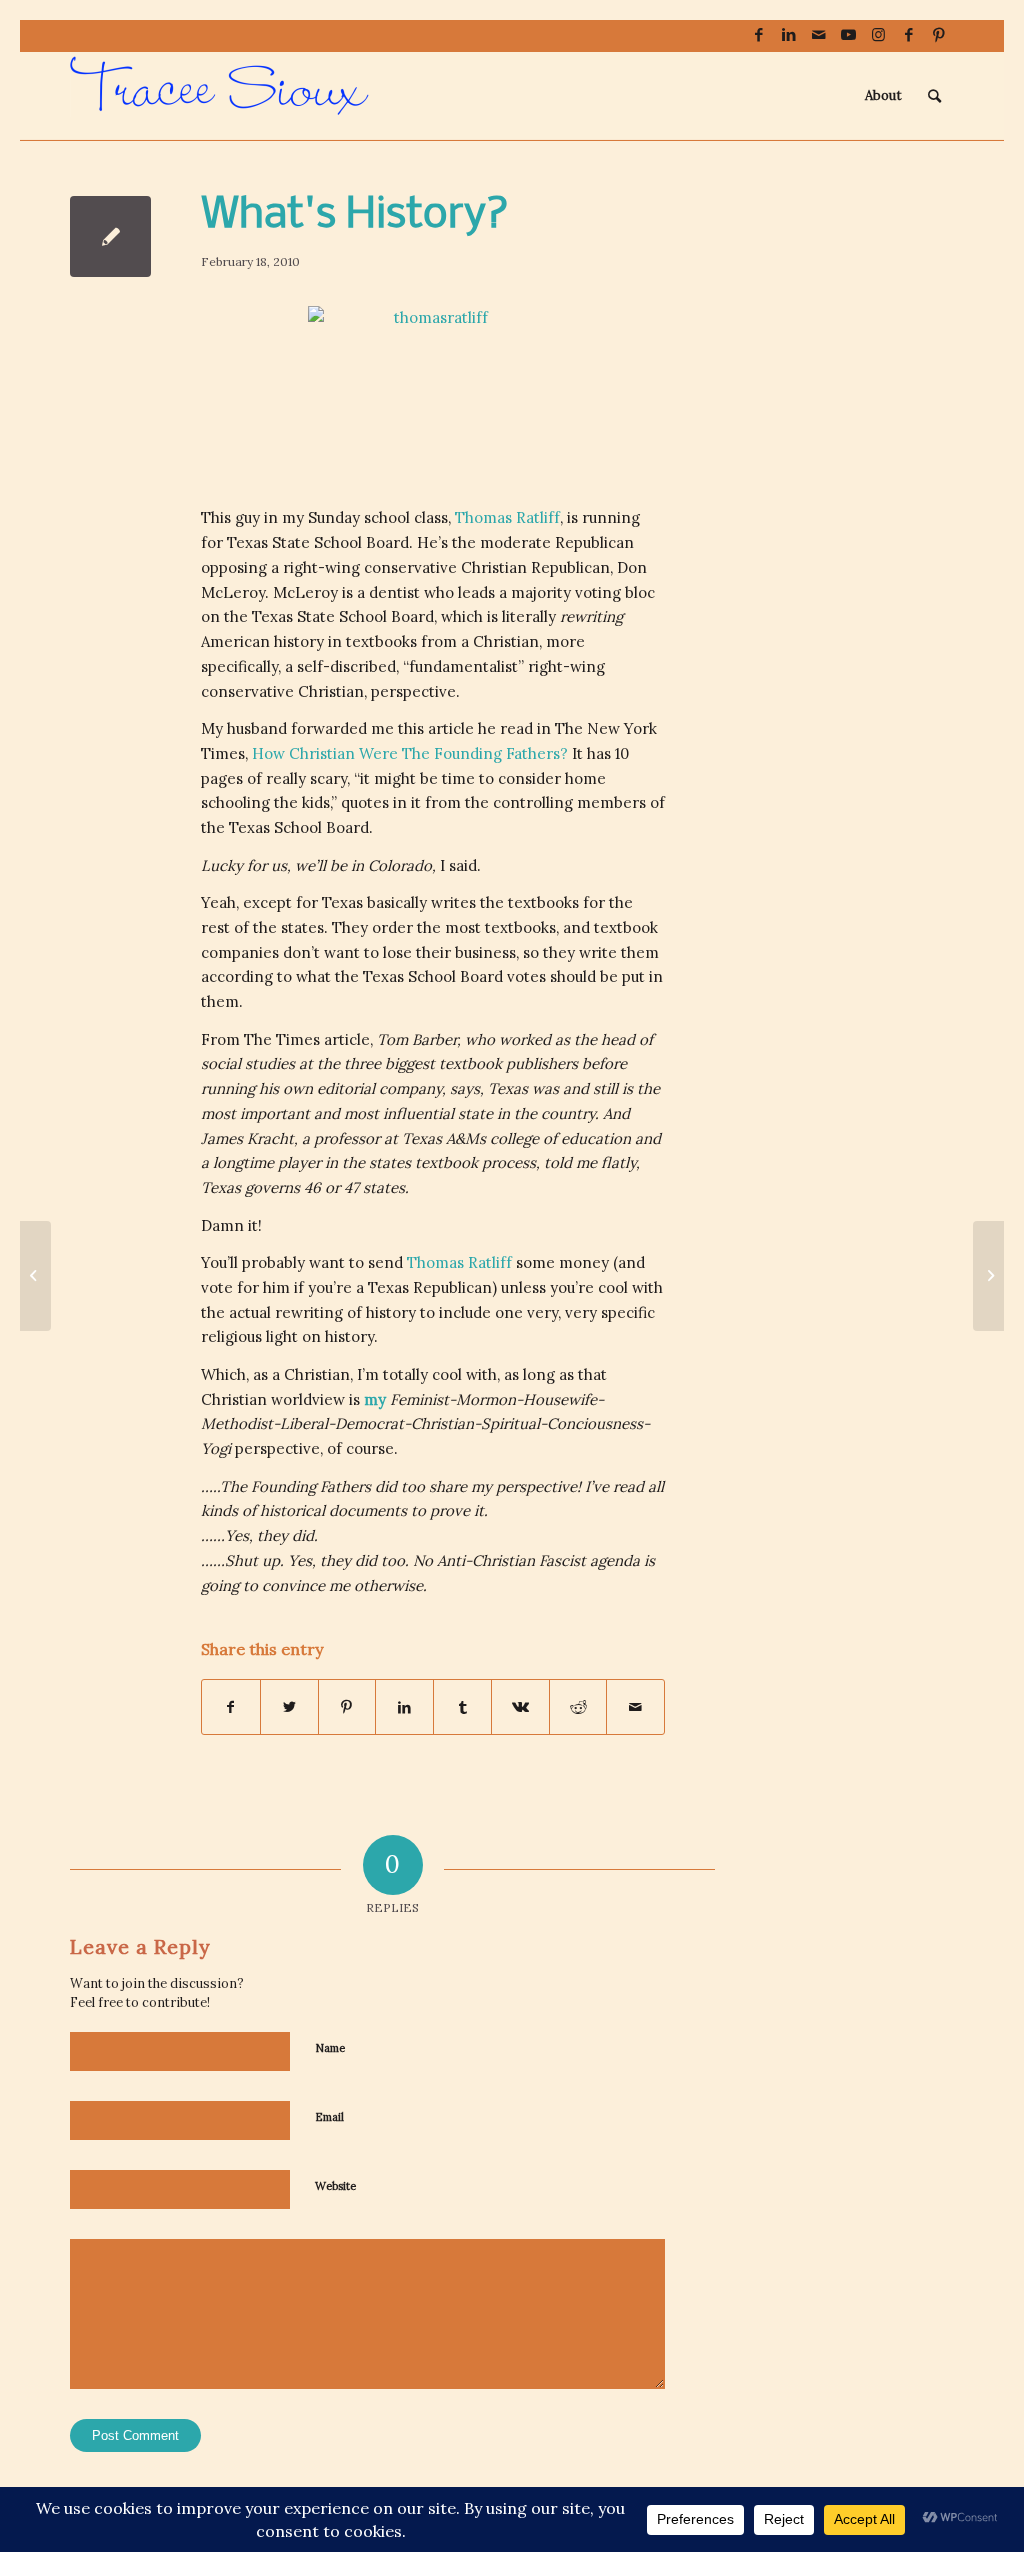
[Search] (934, 96)
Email (329, 2117)
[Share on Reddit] (578, 1707)
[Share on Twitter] (289, 1707)
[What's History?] (110, 236)
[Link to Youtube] (848, 35)
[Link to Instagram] (878, 35)
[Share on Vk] (520, 1707)
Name (330, 2048)
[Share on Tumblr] (462, 1707)
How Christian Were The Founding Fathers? (412, 753)
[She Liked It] (35, 1276)
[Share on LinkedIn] (404, 1707)
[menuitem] (883, 96)
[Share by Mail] (635, 1707)
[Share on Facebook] (231, 1707)
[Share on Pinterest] (347, 1707)
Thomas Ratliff (461, 1262)
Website (335, 2186)
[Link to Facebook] (758, 35)
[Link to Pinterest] (939, 35)
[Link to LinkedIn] (788, 35)
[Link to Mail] (818, 35)
